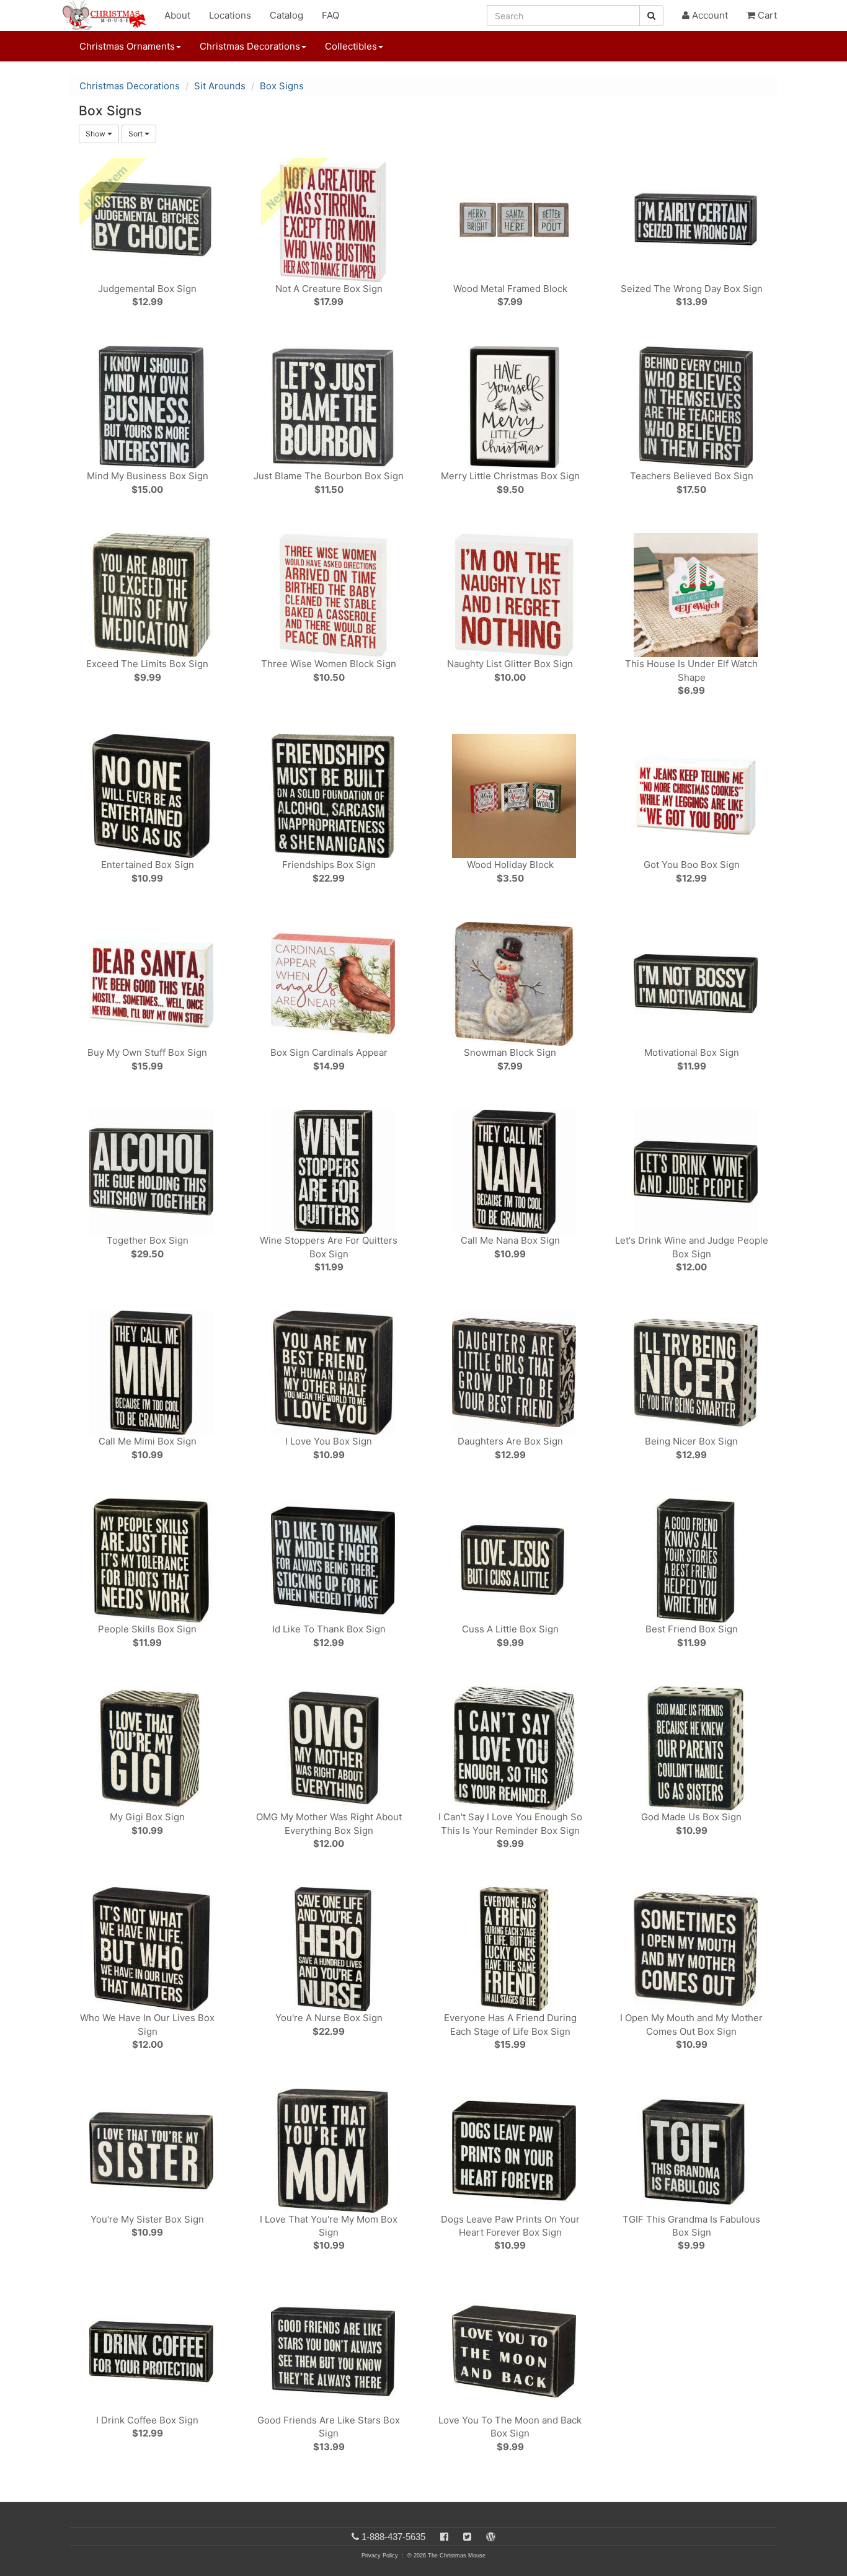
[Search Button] (651, 15)
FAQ (330, 15)
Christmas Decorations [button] (250, 46)
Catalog (286, 15)
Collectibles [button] (351, 46)
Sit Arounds (220, 86)
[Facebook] (444, 2537)
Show (96, 134)
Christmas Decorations (130, 86)
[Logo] (108, 15)
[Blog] (491, 2537)
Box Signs (282, 86)
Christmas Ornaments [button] (127, 46)
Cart (766, 15)
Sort (136, 134)
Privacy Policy (380, 2556)
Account (709, 15)
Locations (230, 15)
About (177, 15)
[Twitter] (467, 2537)
